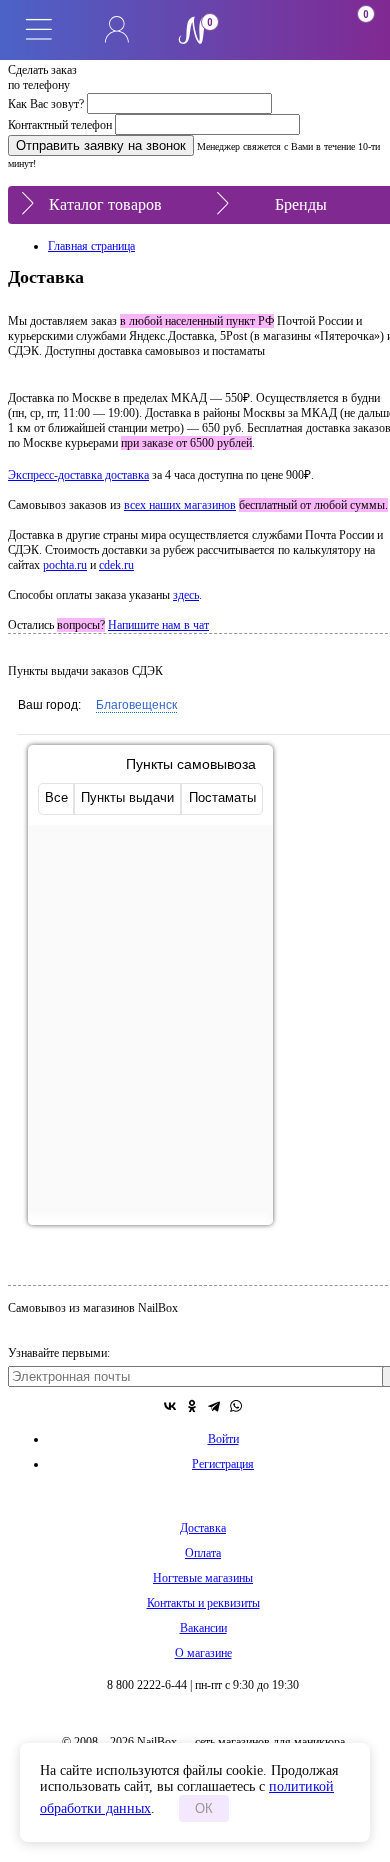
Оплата (203, 1553)
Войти (223, 1439)
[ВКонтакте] (170, 1406)
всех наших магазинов (180, 505)
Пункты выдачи (127, 797)
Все (56, 797)
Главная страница (91, 246)
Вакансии (203, 1628)
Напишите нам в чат (158, 625)
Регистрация (223, 1464)
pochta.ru (65, 565)
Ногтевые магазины (203, 1578)
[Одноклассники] (192, 1406)
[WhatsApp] (236, 1406)
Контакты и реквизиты (203, 1603)
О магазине (203, 1653)
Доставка (203, 1528)
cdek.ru (116, 565)
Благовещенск (136, 705)
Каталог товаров (105, 204)
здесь (186, 595)
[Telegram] (214, 1406)
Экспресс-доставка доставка (78, 475)
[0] (273, 30)
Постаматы (222, 797)
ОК (204, 1808)
